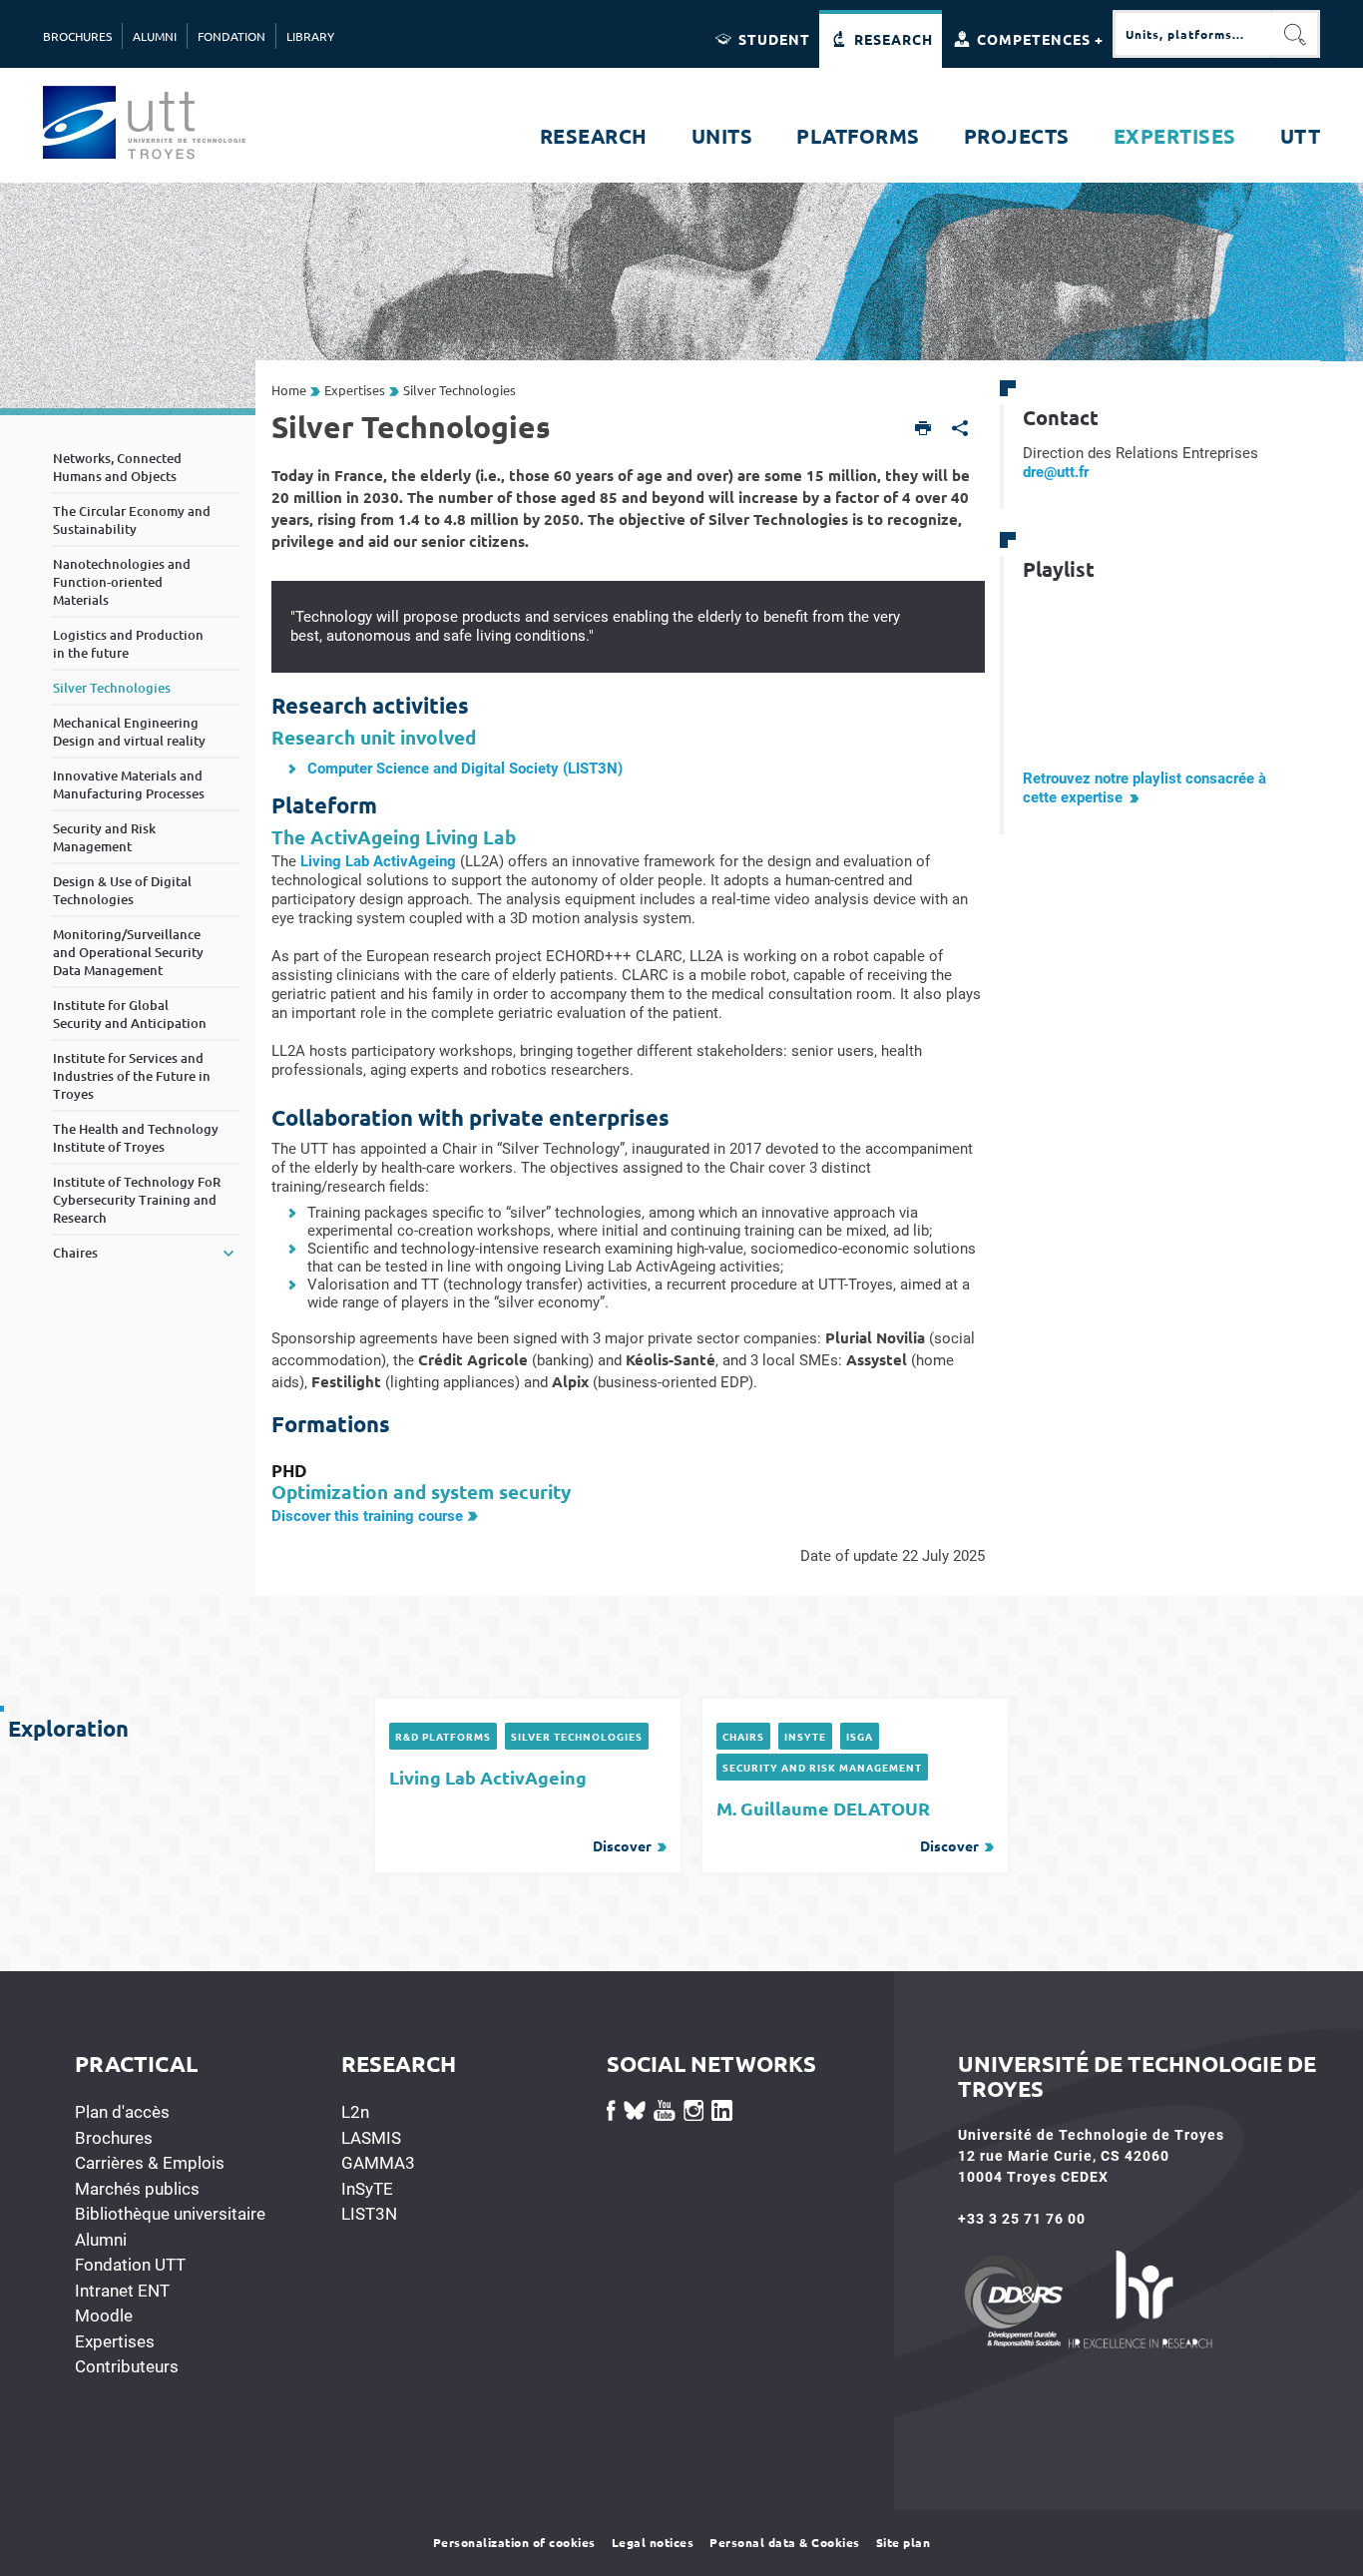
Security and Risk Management (822, 1767)
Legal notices (653, 2542)
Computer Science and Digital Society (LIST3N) (465, 769)
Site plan (904, 2542)
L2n (355, 2112)
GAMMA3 (378, 2163)
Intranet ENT (122, 2291)
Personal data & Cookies (785, 2542)
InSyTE (805, 1736)
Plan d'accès (122, 2112)
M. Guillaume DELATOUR (848, 1825)
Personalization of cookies (514, 2542)
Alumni (101, 2240)
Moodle (104, 2316)
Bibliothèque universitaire (170, 2214)
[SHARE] (960, 430)
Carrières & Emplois (150, 2163)
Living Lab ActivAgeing (378, 861)
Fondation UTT (130, 2265)
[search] (1192, 34)
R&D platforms (443, 1736)
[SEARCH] (1296, 34)
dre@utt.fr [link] (1056, 472)
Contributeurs (127, 2366)
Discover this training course (367, 1516)
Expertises (115, 2341)
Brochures (114, 2138)
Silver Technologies (577, 1736)
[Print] (923, 430)
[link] (1056, 472)
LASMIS (371, 2138)
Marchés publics (137, 2189)
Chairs (743, 1736)
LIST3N (369, 2214)
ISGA (860, 1736)
